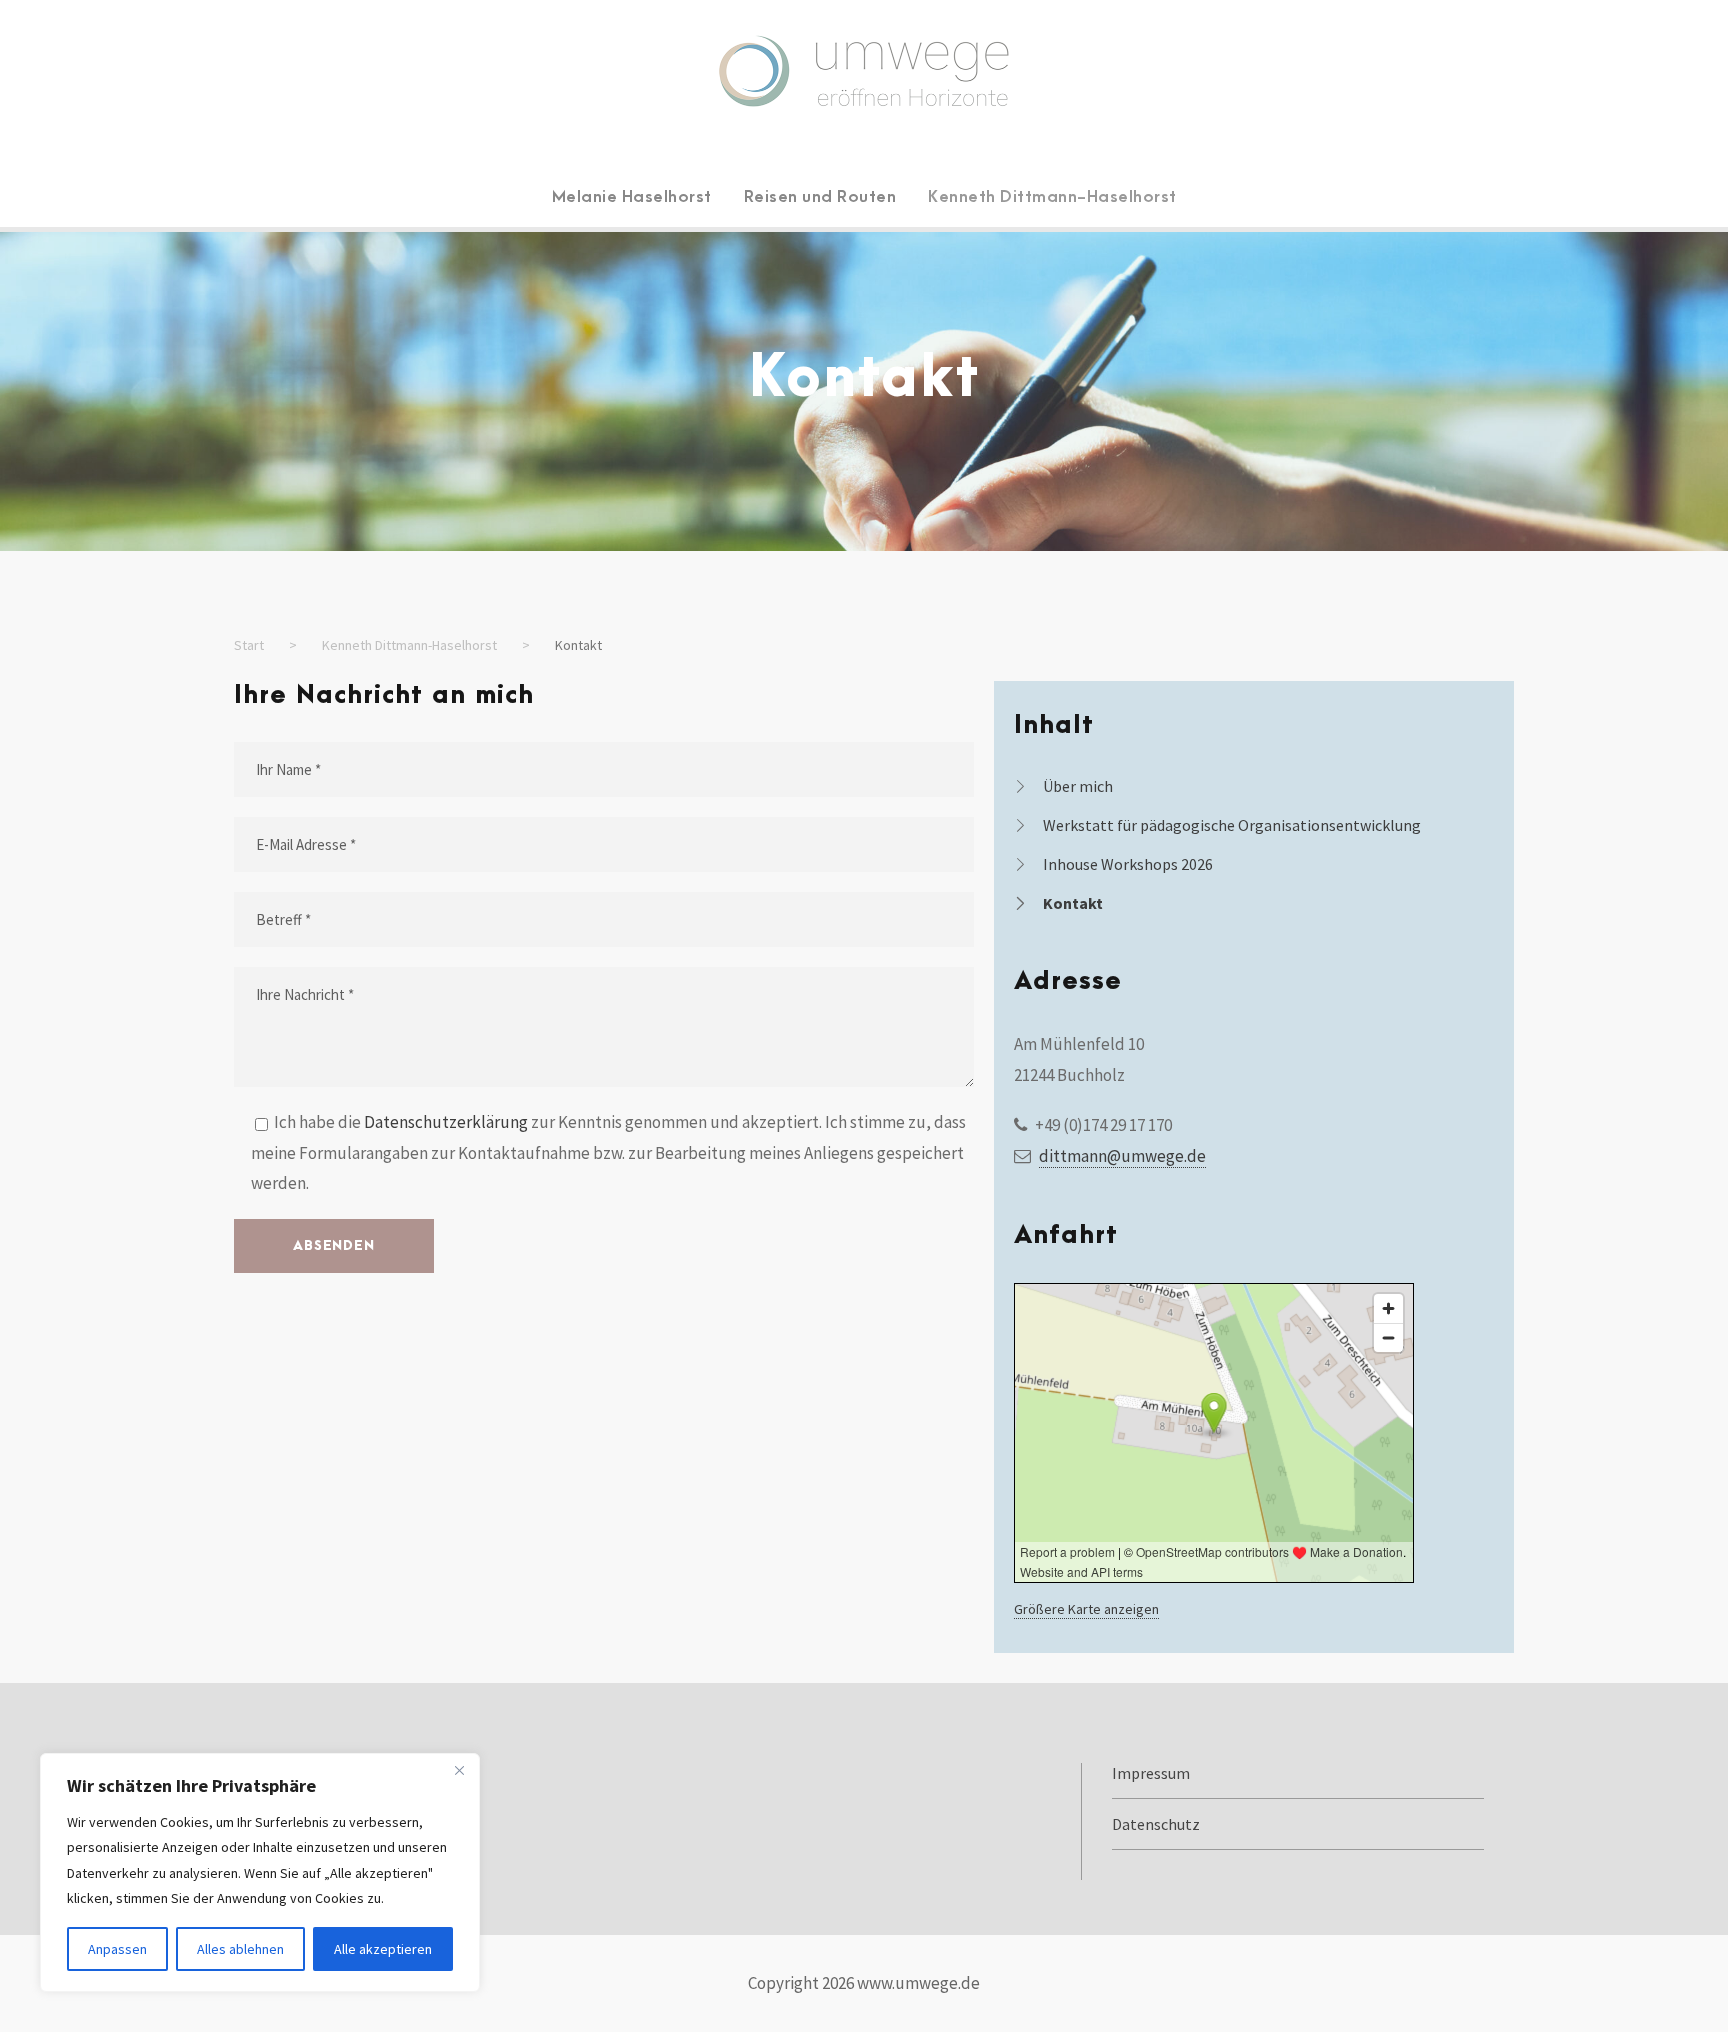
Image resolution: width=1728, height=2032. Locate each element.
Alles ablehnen (240, 1949)
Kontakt (1073, 903)
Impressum (1151, 1773)
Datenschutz (1156, 1824)
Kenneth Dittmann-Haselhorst (1052, 197)
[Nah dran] (459, 1770)
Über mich (1078, 786)
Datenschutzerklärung (446, 1122)
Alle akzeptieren (383, 1949)
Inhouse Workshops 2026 (1128, 864)
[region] (260, 1872)
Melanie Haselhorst (632, 197)
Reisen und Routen (820, 197)
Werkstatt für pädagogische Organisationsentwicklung (1232, 825)
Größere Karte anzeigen (1086, 1609)
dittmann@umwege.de (1122, 1156)
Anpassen (117, 1949)
